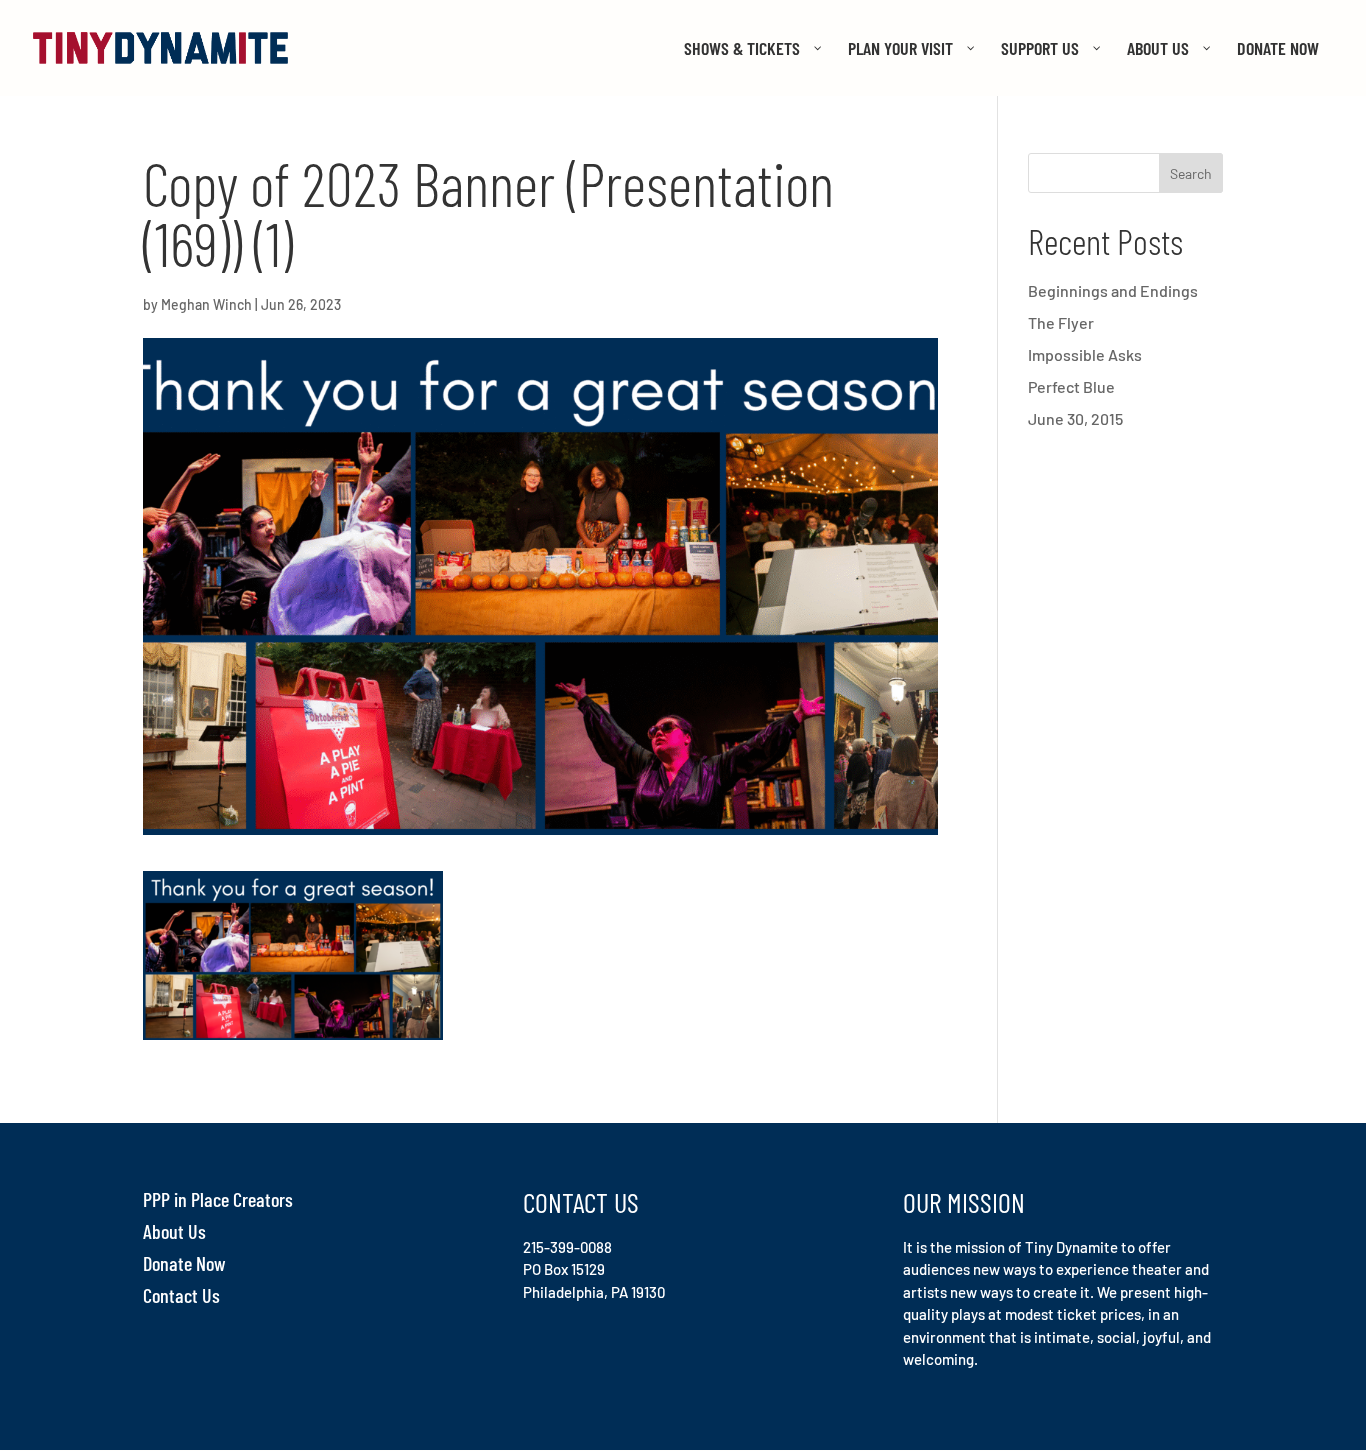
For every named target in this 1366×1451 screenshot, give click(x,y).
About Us (174, 1231)
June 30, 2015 (1075, 418)
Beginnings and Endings (1113, 290)
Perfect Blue (1071, 386)
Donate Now (184, 1263)
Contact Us (181, 1295)
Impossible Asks (1085, 354)
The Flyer (1061, 322)
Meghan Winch (206, 304)
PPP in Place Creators (218, 1199)
